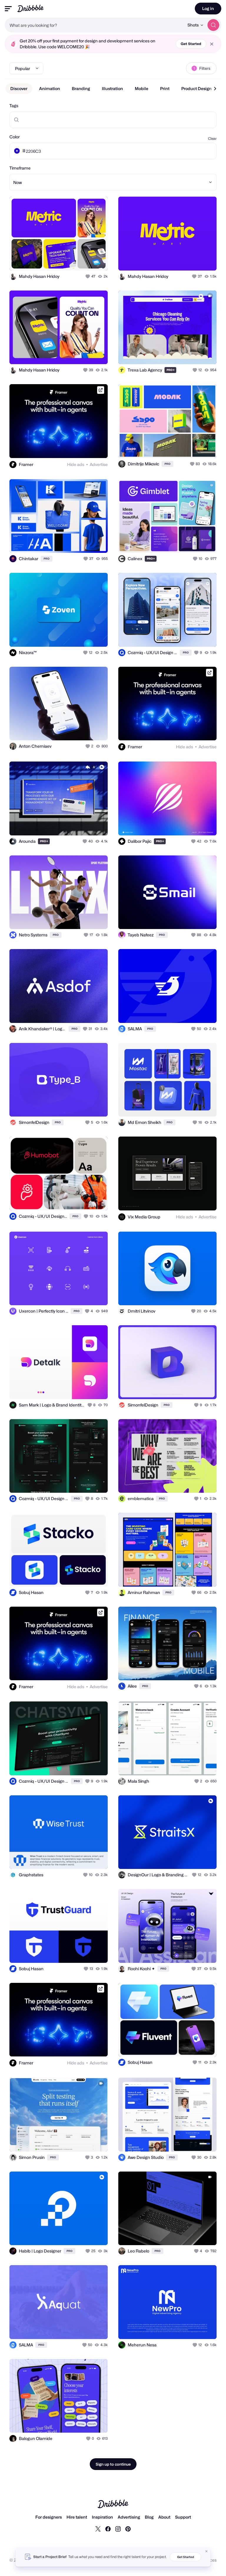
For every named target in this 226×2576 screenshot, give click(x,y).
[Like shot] (88, 276)
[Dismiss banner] (207, 2551)
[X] (98, 2529)
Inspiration (102, 2517)
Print (165, 88)
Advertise (99, 464)
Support (183, 2517)
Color (15, 137)
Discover (19, 88)
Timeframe (20, 168)
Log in (208, 8)
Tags (14, 106)
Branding (81, 88)
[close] (212, 44)
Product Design (196, 88)
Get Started (191, 44)
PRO (171, 370)
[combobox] (94, 25)
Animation (50, 88)
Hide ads (76, 464)
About (164, 2517)
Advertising (129, 2517)
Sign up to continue (113, 2464)
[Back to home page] (30, 8)
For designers (49, 2517)
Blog (149, 2517)
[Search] (213, 25)
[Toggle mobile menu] (8, 9)
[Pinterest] (128, 2529)
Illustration (112, 88)
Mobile (142, 88)
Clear (212, 138)
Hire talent (77, 2517)
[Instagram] (118, 2529)
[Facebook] (108, 2529)
